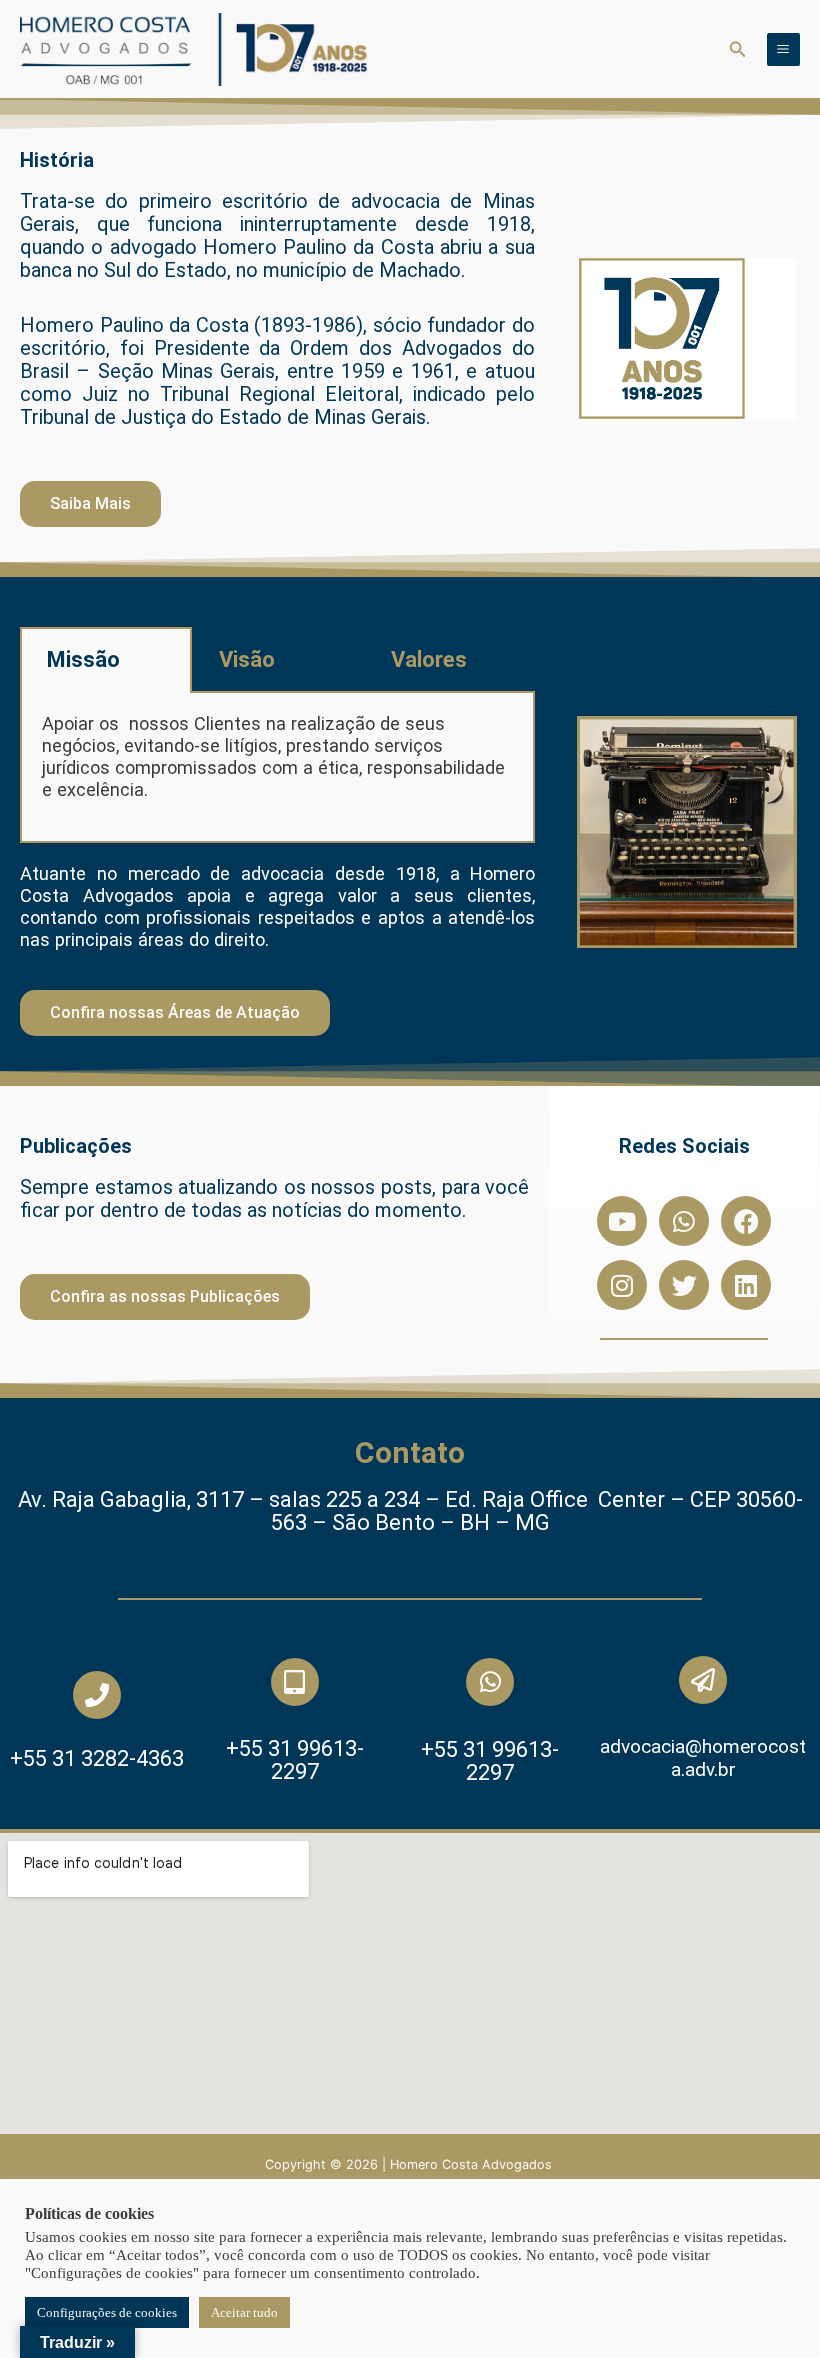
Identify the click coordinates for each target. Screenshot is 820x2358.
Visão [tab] (247, 659)
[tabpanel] (277, 768)
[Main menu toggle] (783, 49)
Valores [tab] (429, 659)
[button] (738, 49)
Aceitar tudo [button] (244, 2312)
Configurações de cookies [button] (107, 2312)
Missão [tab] (83, 659)
